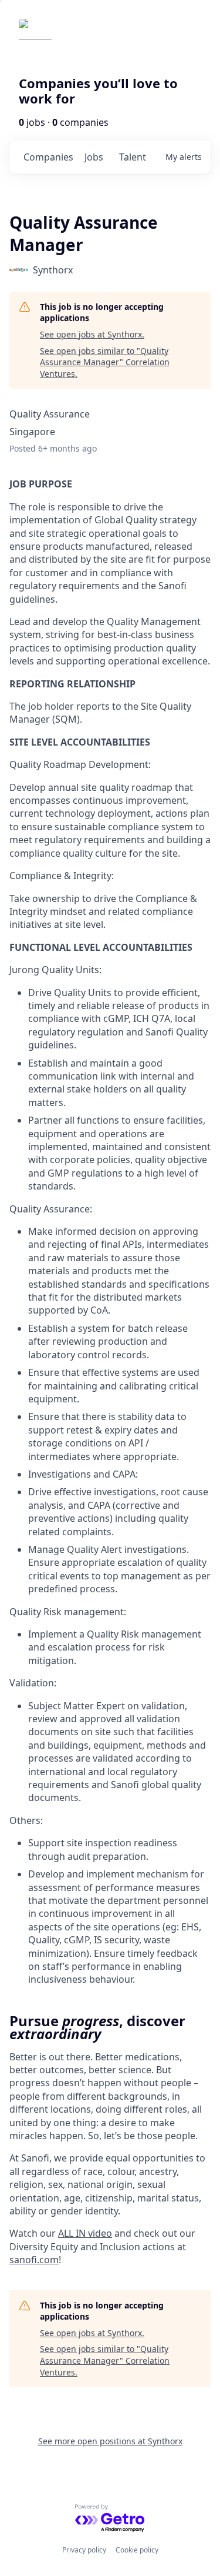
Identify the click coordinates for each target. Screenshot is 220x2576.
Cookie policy (137, 2550)
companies (48, 157)
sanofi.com (34, 2260)
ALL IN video (85, 2233)
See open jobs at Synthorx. (92, 334)
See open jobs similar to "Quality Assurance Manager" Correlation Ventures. (105, 362)
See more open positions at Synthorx (110, 2441)
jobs (94, 157)
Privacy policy (84, 2550)
